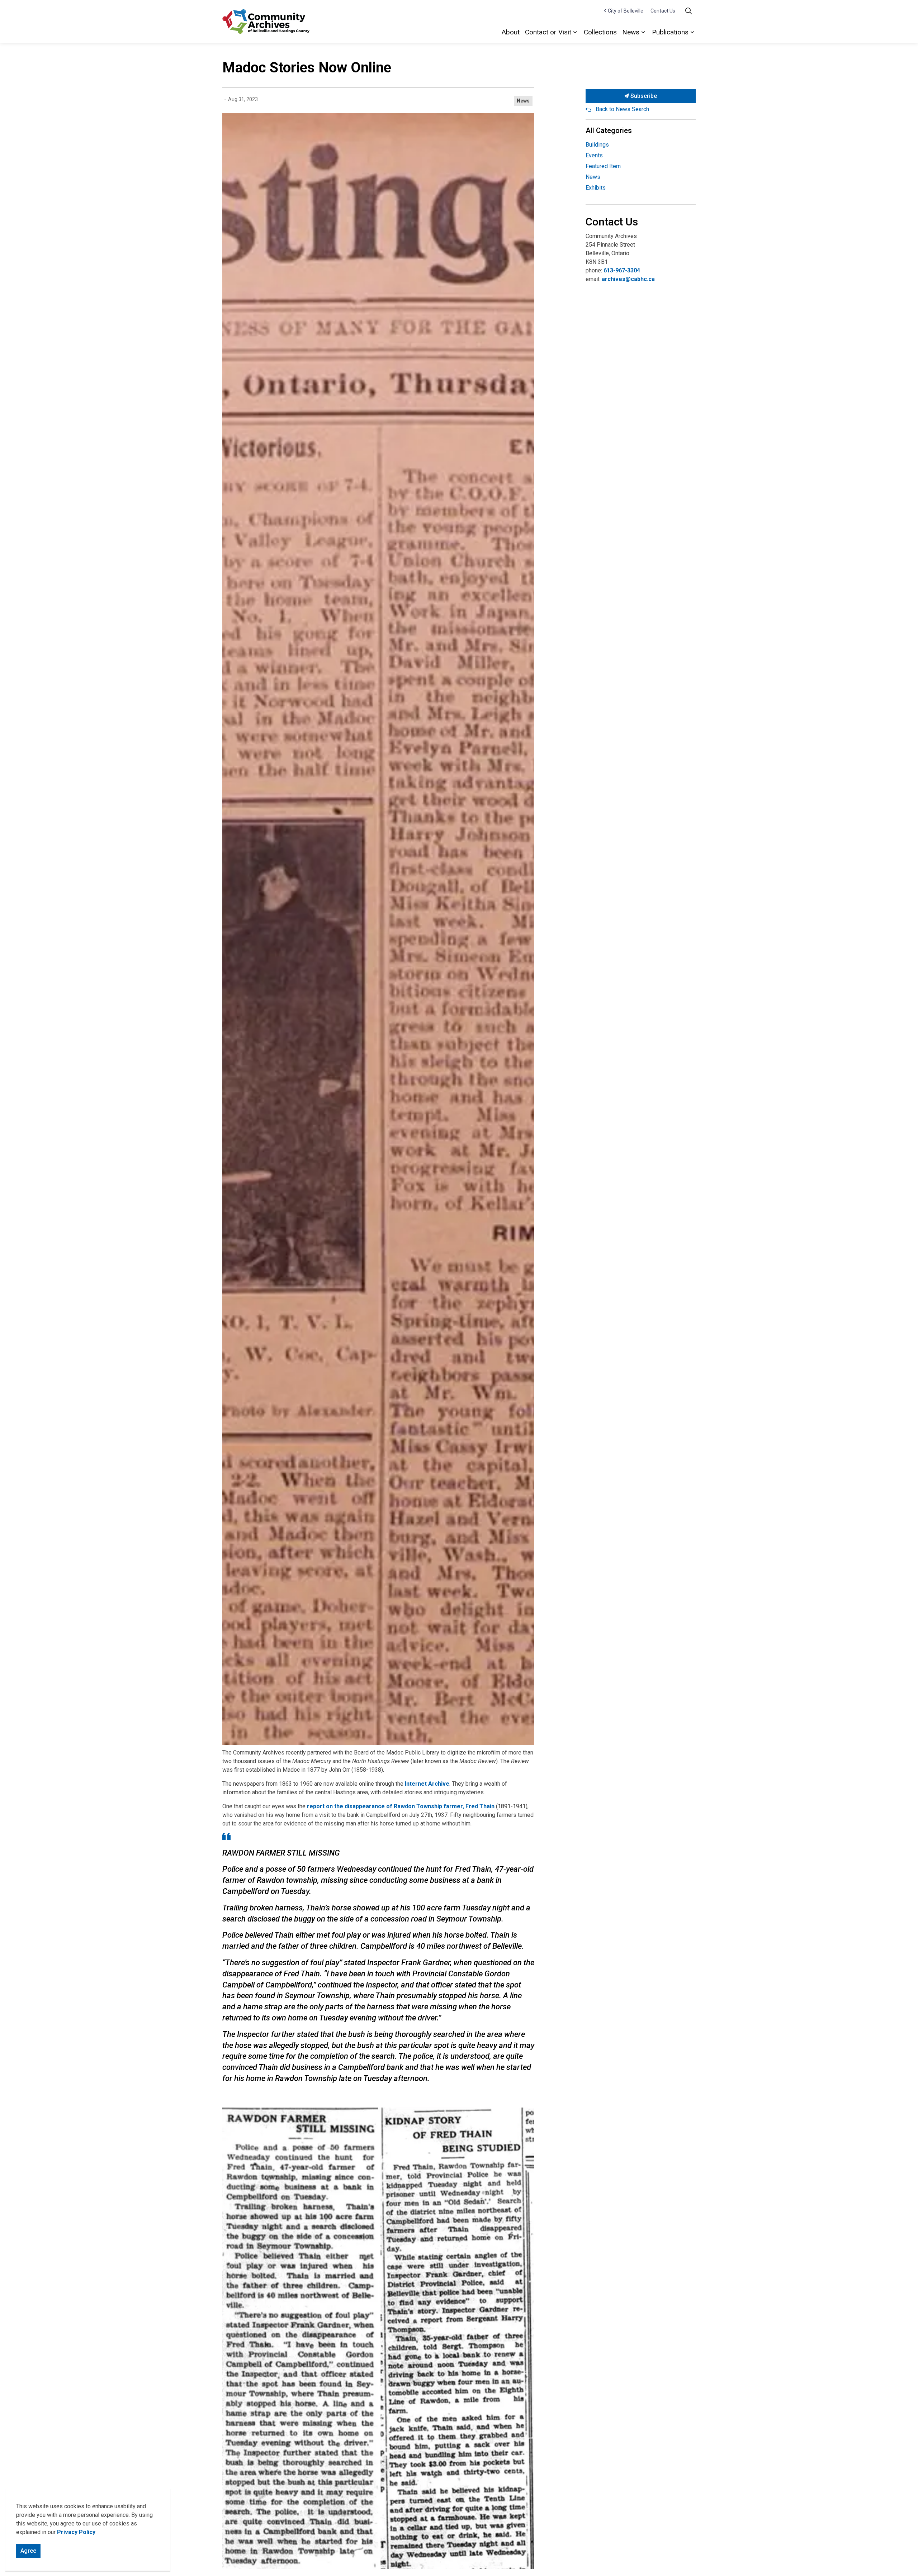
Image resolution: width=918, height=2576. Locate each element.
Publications (670, 32)
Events (594, 155)
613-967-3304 (622, 270)
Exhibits (596, 188)
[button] (378, 2338)
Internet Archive (427, 1784)
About (511, 32)
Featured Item (603, 166)
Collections (600, 32)
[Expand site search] (688, 11)
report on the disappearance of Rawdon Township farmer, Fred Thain (401, 1806)
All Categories (609, 130)
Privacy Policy (76, 2532)
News (631, 32)
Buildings (597, 145)
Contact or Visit (548, 32)
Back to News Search (622, 109)
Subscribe (643, 96)
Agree (28, 2551)
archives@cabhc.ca (628, 279)
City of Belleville (626, 11)
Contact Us (663, 11)
